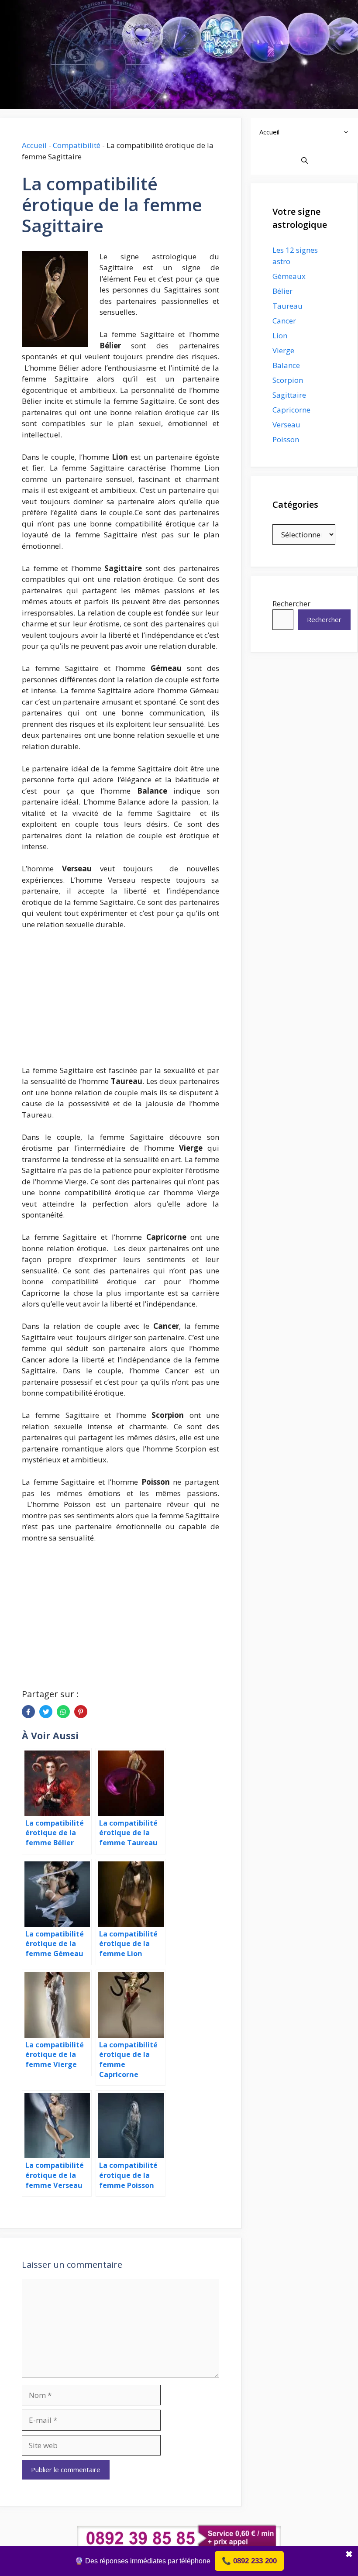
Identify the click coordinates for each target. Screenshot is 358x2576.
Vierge (283, 350)
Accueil (34, 145)
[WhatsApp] (63, 1712)
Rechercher (291, 604)
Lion (280, 335)
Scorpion (288, 380)
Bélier (282, 291)
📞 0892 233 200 (249, 2561)
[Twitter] (46, 1712)
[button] (348, 132)
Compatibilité (77, 145)
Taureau (287, 306)
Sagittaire (289, 395)
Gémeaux (289, 276)
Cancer (284, 321)
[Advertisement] (120, 1002)
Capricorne (291, 410)
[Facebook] (28, 1712)
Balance (286, 365)
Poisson (286, 439)
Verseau (286, 425)
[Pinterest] (81, 1712)
